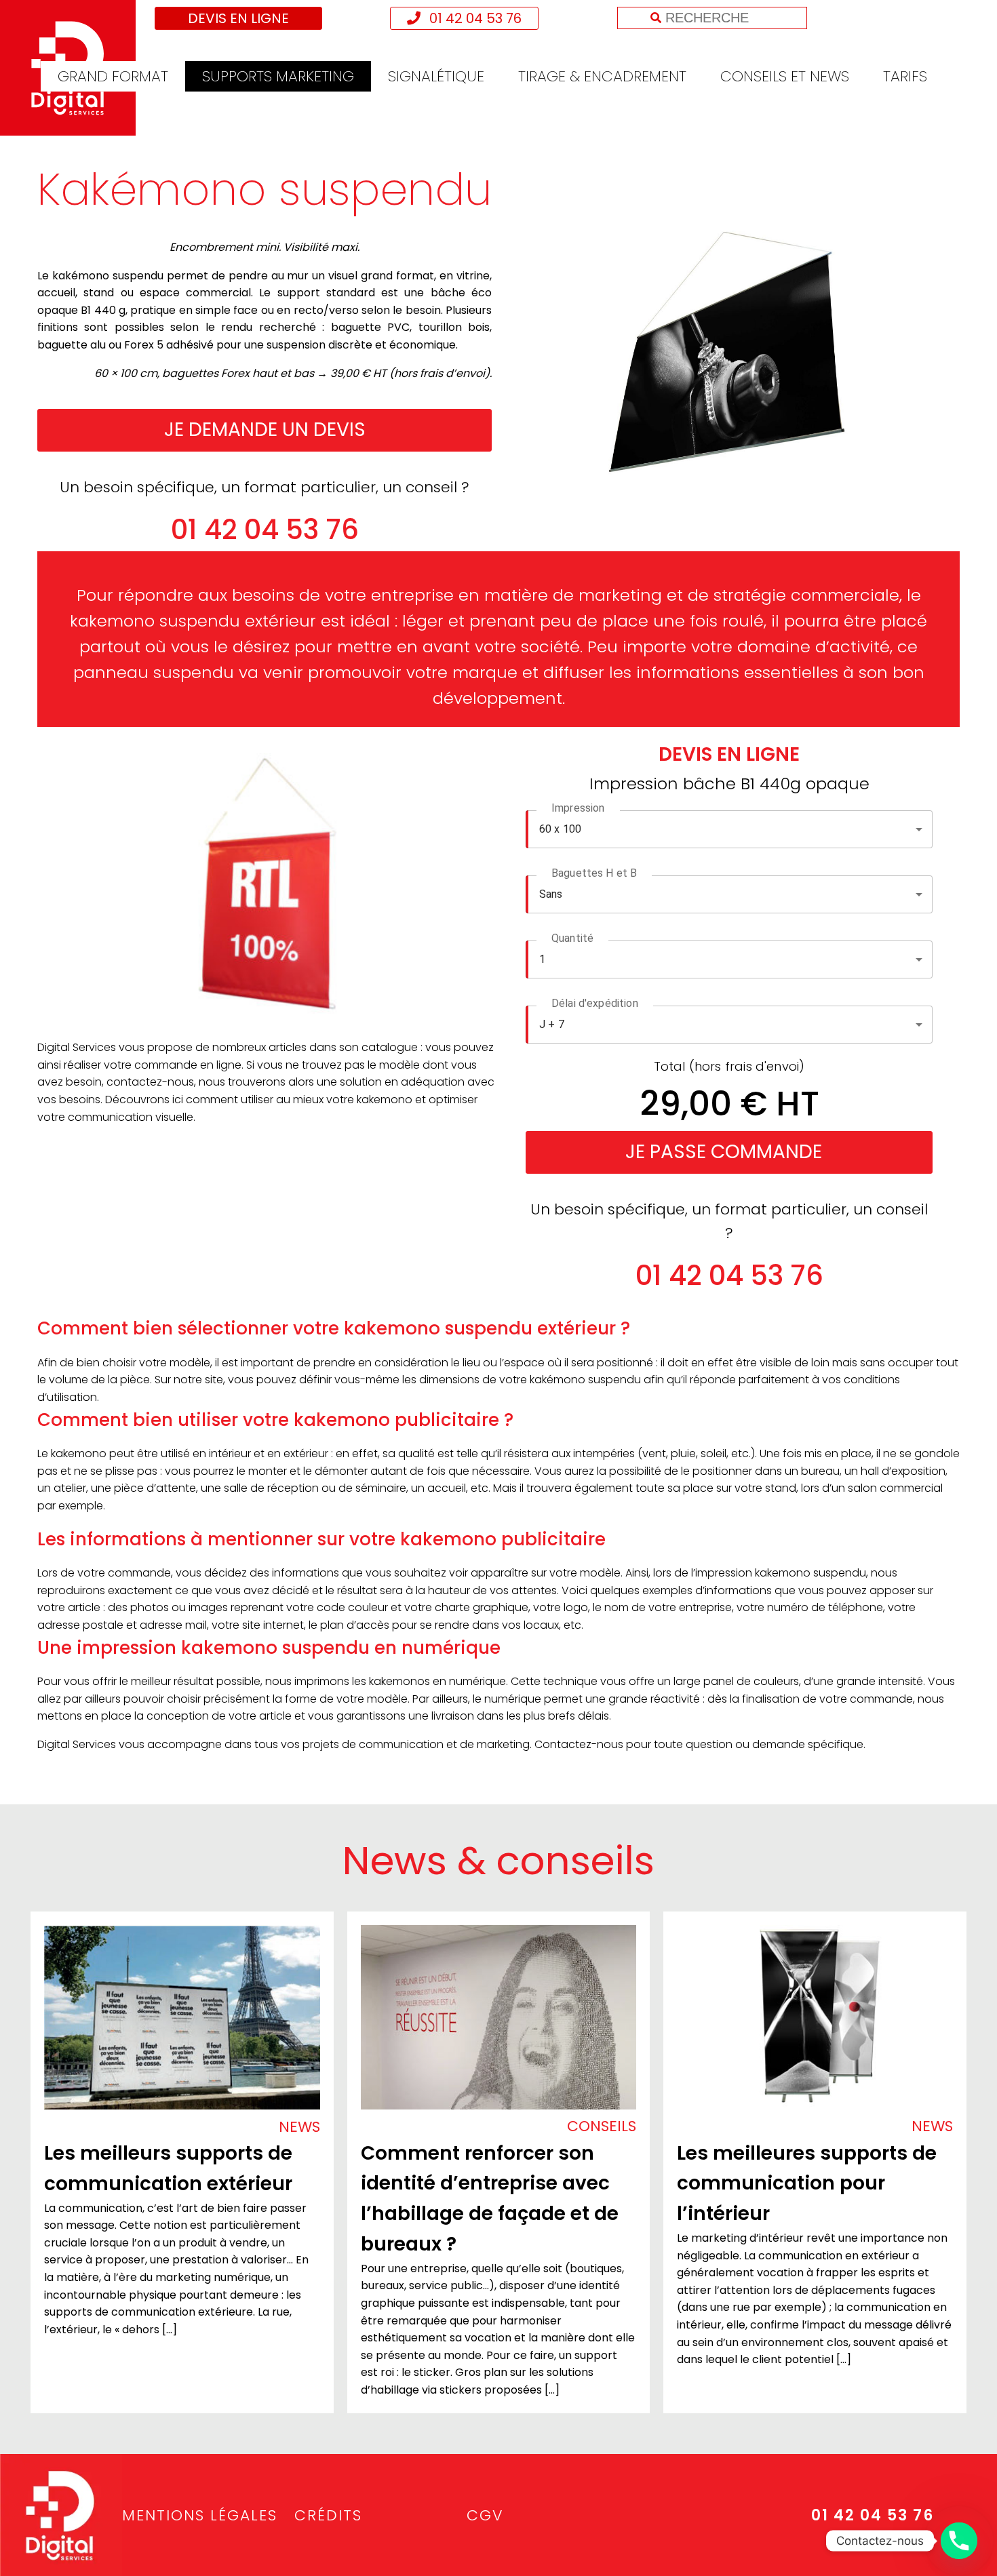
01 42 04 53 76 (474, 18)
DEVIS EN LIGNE (238, 18)
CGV (485, 2515)
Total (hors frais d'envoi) (729, 1066)
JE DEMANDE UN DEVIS (265, 430)
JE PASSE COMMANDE (724, 1152)
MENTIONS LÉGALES (200, 2515)
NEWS (299, 2127)
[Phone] (959, 2541)
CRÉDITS (328, 2515)
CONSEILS (602, 2126)
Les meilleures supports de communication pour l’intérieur (807, 2184)
